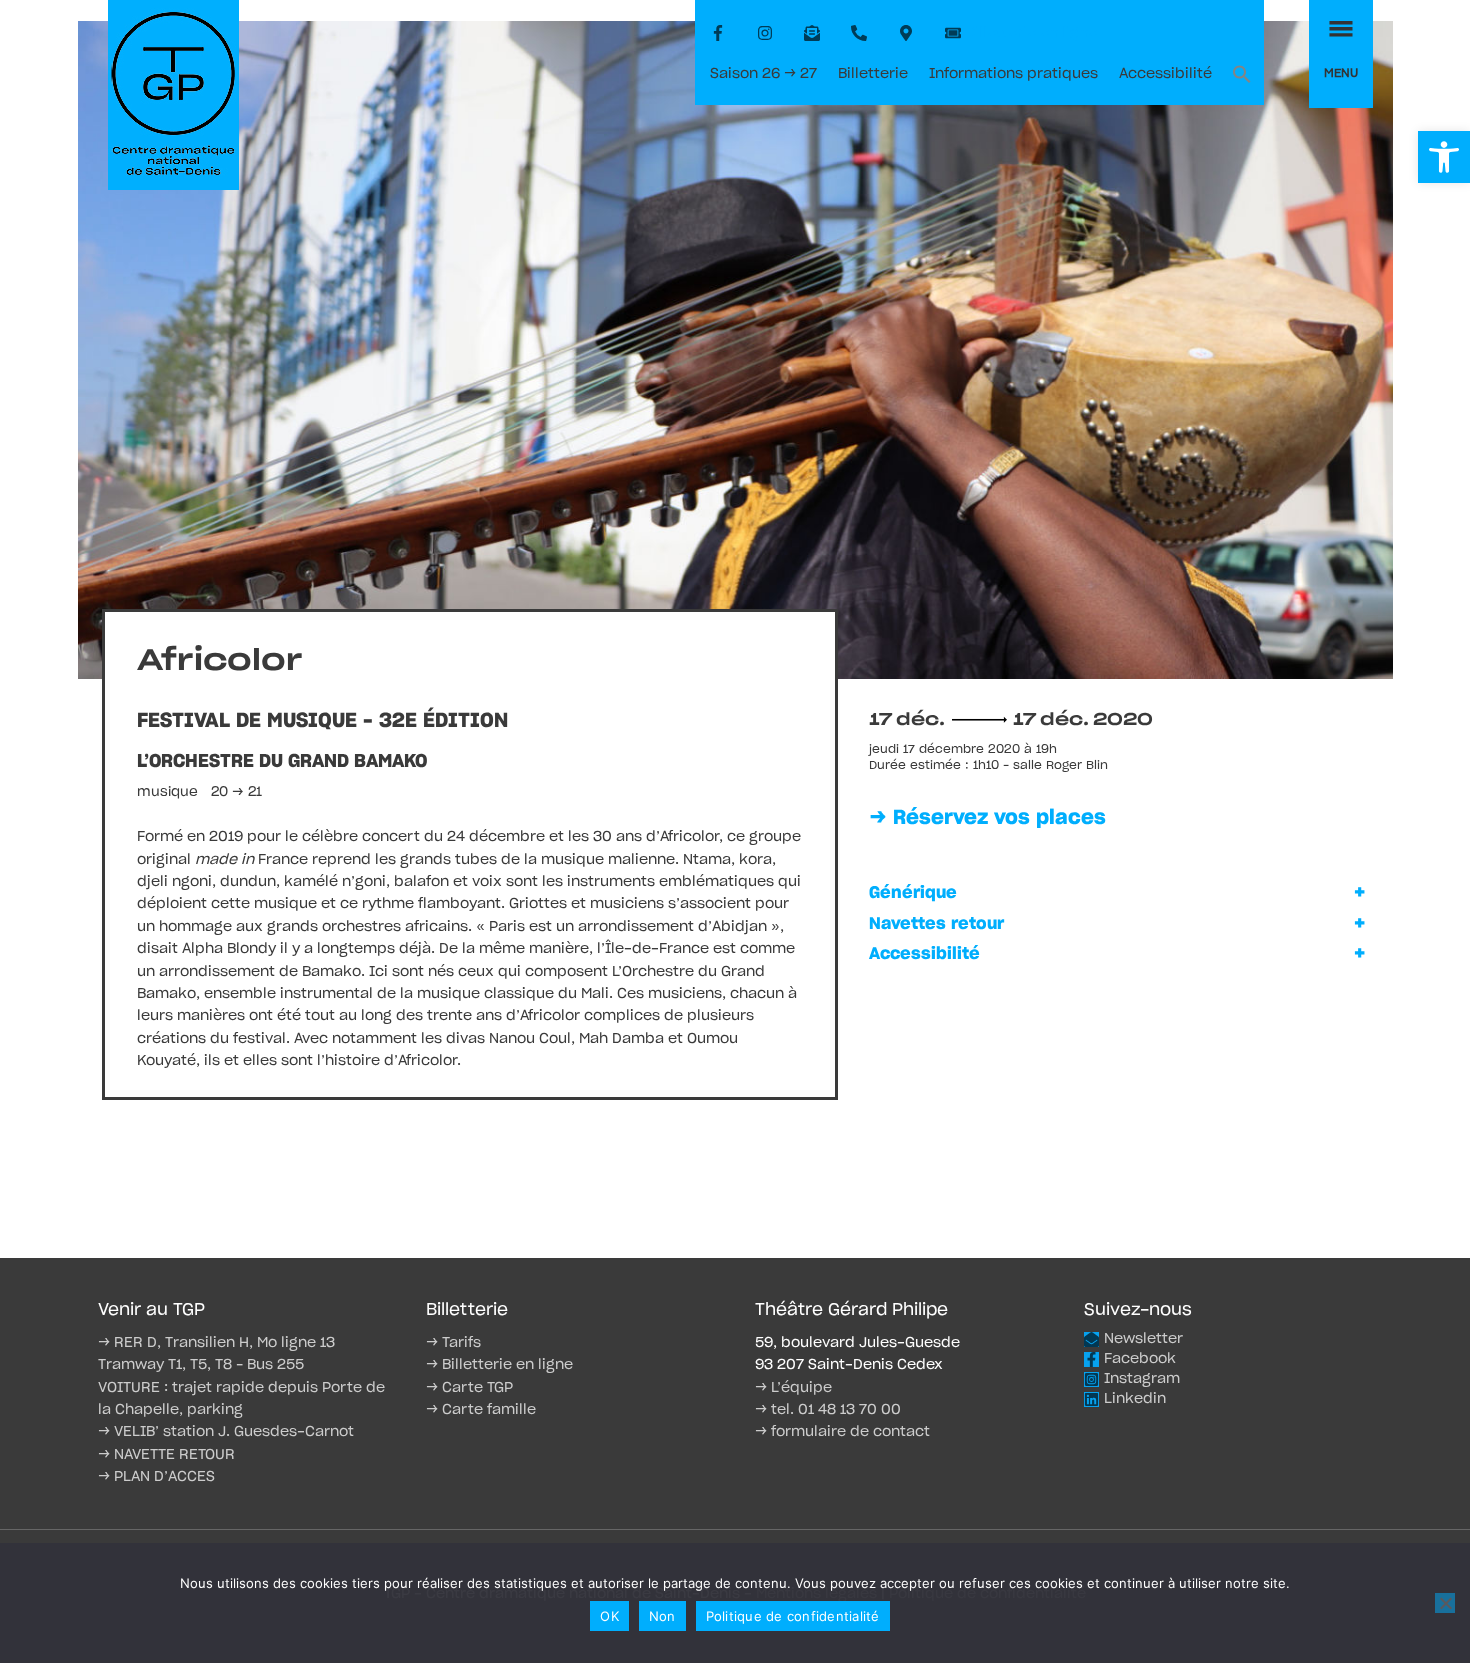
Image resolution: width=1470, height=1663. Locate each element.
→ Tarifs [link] (453, 1343)
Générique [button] (913, 893)
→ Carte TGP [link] (469, 1388)
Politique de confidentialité (793, 1616)
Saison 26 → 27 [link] (763, 74)
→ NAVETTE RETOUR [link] (166, 1455)
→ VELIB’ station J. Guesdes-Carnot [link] (226, 1432)
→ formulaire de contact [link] (842, 1432)
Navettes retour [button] (936, 924)
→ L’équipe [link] (793, 1388)
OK (609, 1616)
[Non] (1445, 1603)
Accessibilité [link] (1165, 74)
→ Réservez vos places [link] (987, 818)
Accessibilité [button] (924, 954)
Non (662, 1616)
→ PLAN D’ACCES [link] (156, 1477)
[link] (1444, 157)
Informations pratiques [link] (1013, 74)
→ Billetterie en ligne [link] (499, 1365)
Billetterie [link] (873, 74)
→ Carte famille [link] (481, 1410)
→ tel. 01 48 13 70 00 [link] (828, 1410)
